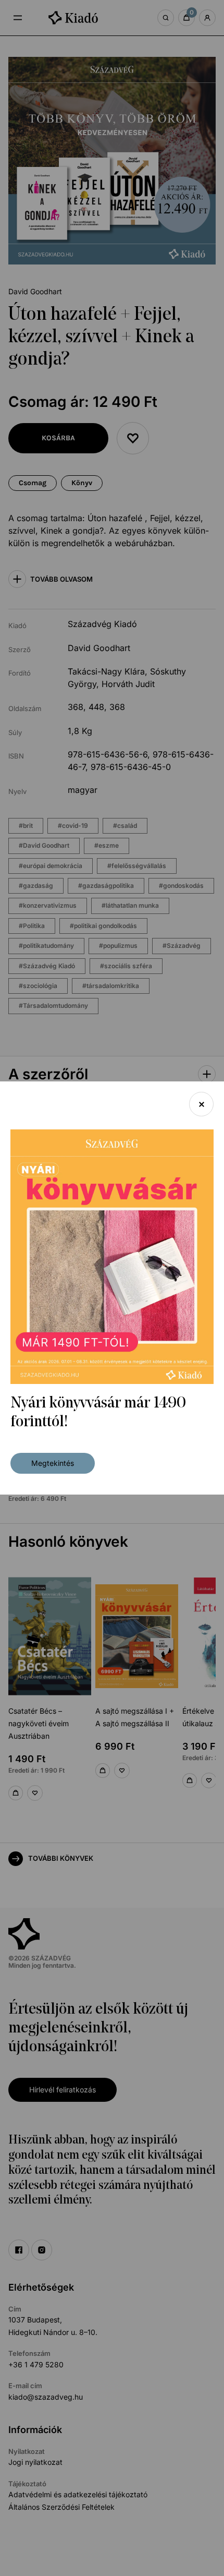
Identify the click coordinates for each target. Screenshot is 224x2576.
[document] (112, 1288)
